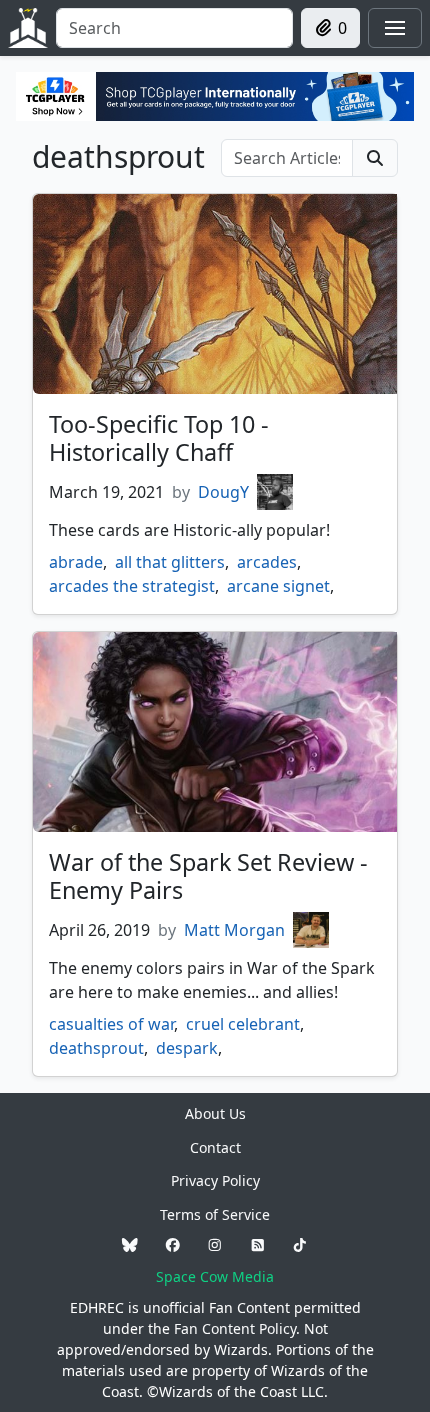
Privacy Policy (215, 1180)
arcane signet (278, 586)
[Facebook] (173, 1245)
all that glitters (170, 562)
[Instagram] (215, 1245)
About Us (215, 1113)
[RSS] (258, 1245)
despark (187, 1048)
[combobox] (174, 28)
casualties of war (111, 1024)
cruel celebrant (243, 1024)
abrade (76, 562)
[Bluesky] (130, 1245)
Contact (215, 1147)
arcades (267, 562)
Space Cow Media (215, 1276)
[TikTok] (300, 1245)
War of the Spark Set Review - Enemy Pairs (208, 876)
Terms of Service (215, 1214)
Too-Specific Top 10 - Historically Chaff (159, 438)
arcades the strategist (132, 586)
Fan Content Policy (235, 1328)
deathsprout (96, 1048)
